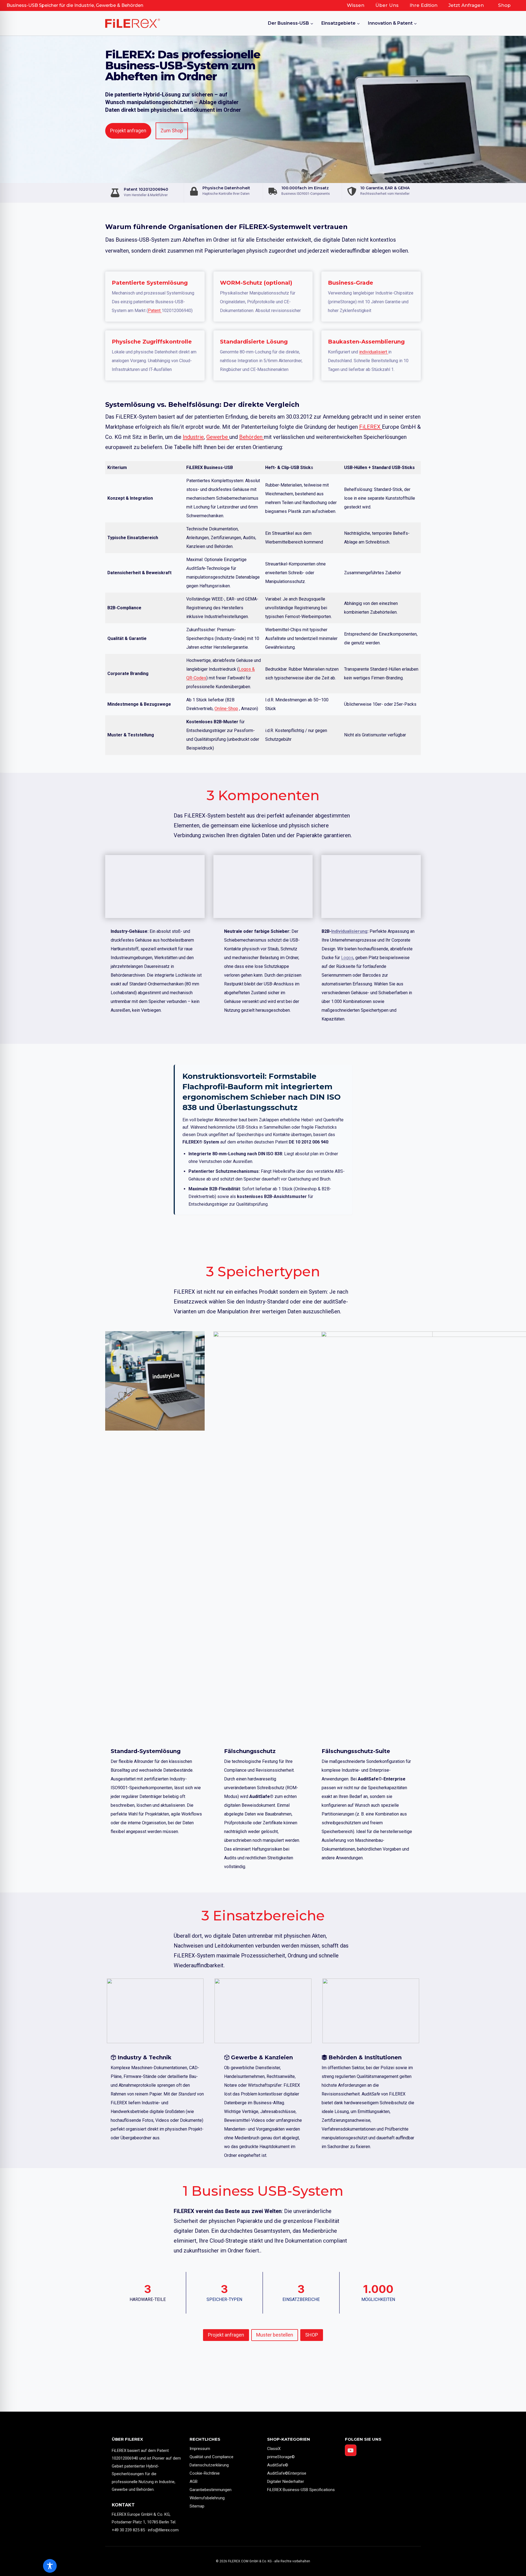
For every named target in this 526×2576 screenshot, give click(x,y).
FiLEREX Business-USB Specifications (301, 2490)
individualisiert (374, 352)
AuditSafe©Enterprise (287, 2473)
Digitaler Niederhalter (286, 2481)
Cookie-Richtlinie (205, 2473)
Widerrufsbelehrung (207, 2498)
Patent (155, 311)
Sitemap (197, 2506)
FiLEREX (371, 427)
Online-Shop (226, 709)
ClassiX (274, 2449)
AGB (194, 2481)
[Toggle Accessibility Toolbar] (50, 2566)
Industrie (193, 437)
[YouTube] (351, 2450)
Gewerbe (218, 437)
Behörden (251, 437)
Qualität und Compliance (211, 2457)
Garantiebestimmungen (211, 2490)
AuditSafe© (278, 2465)
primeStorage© (281, 2457)
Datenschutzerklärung (209, 2465)
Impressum (200, 2449)
